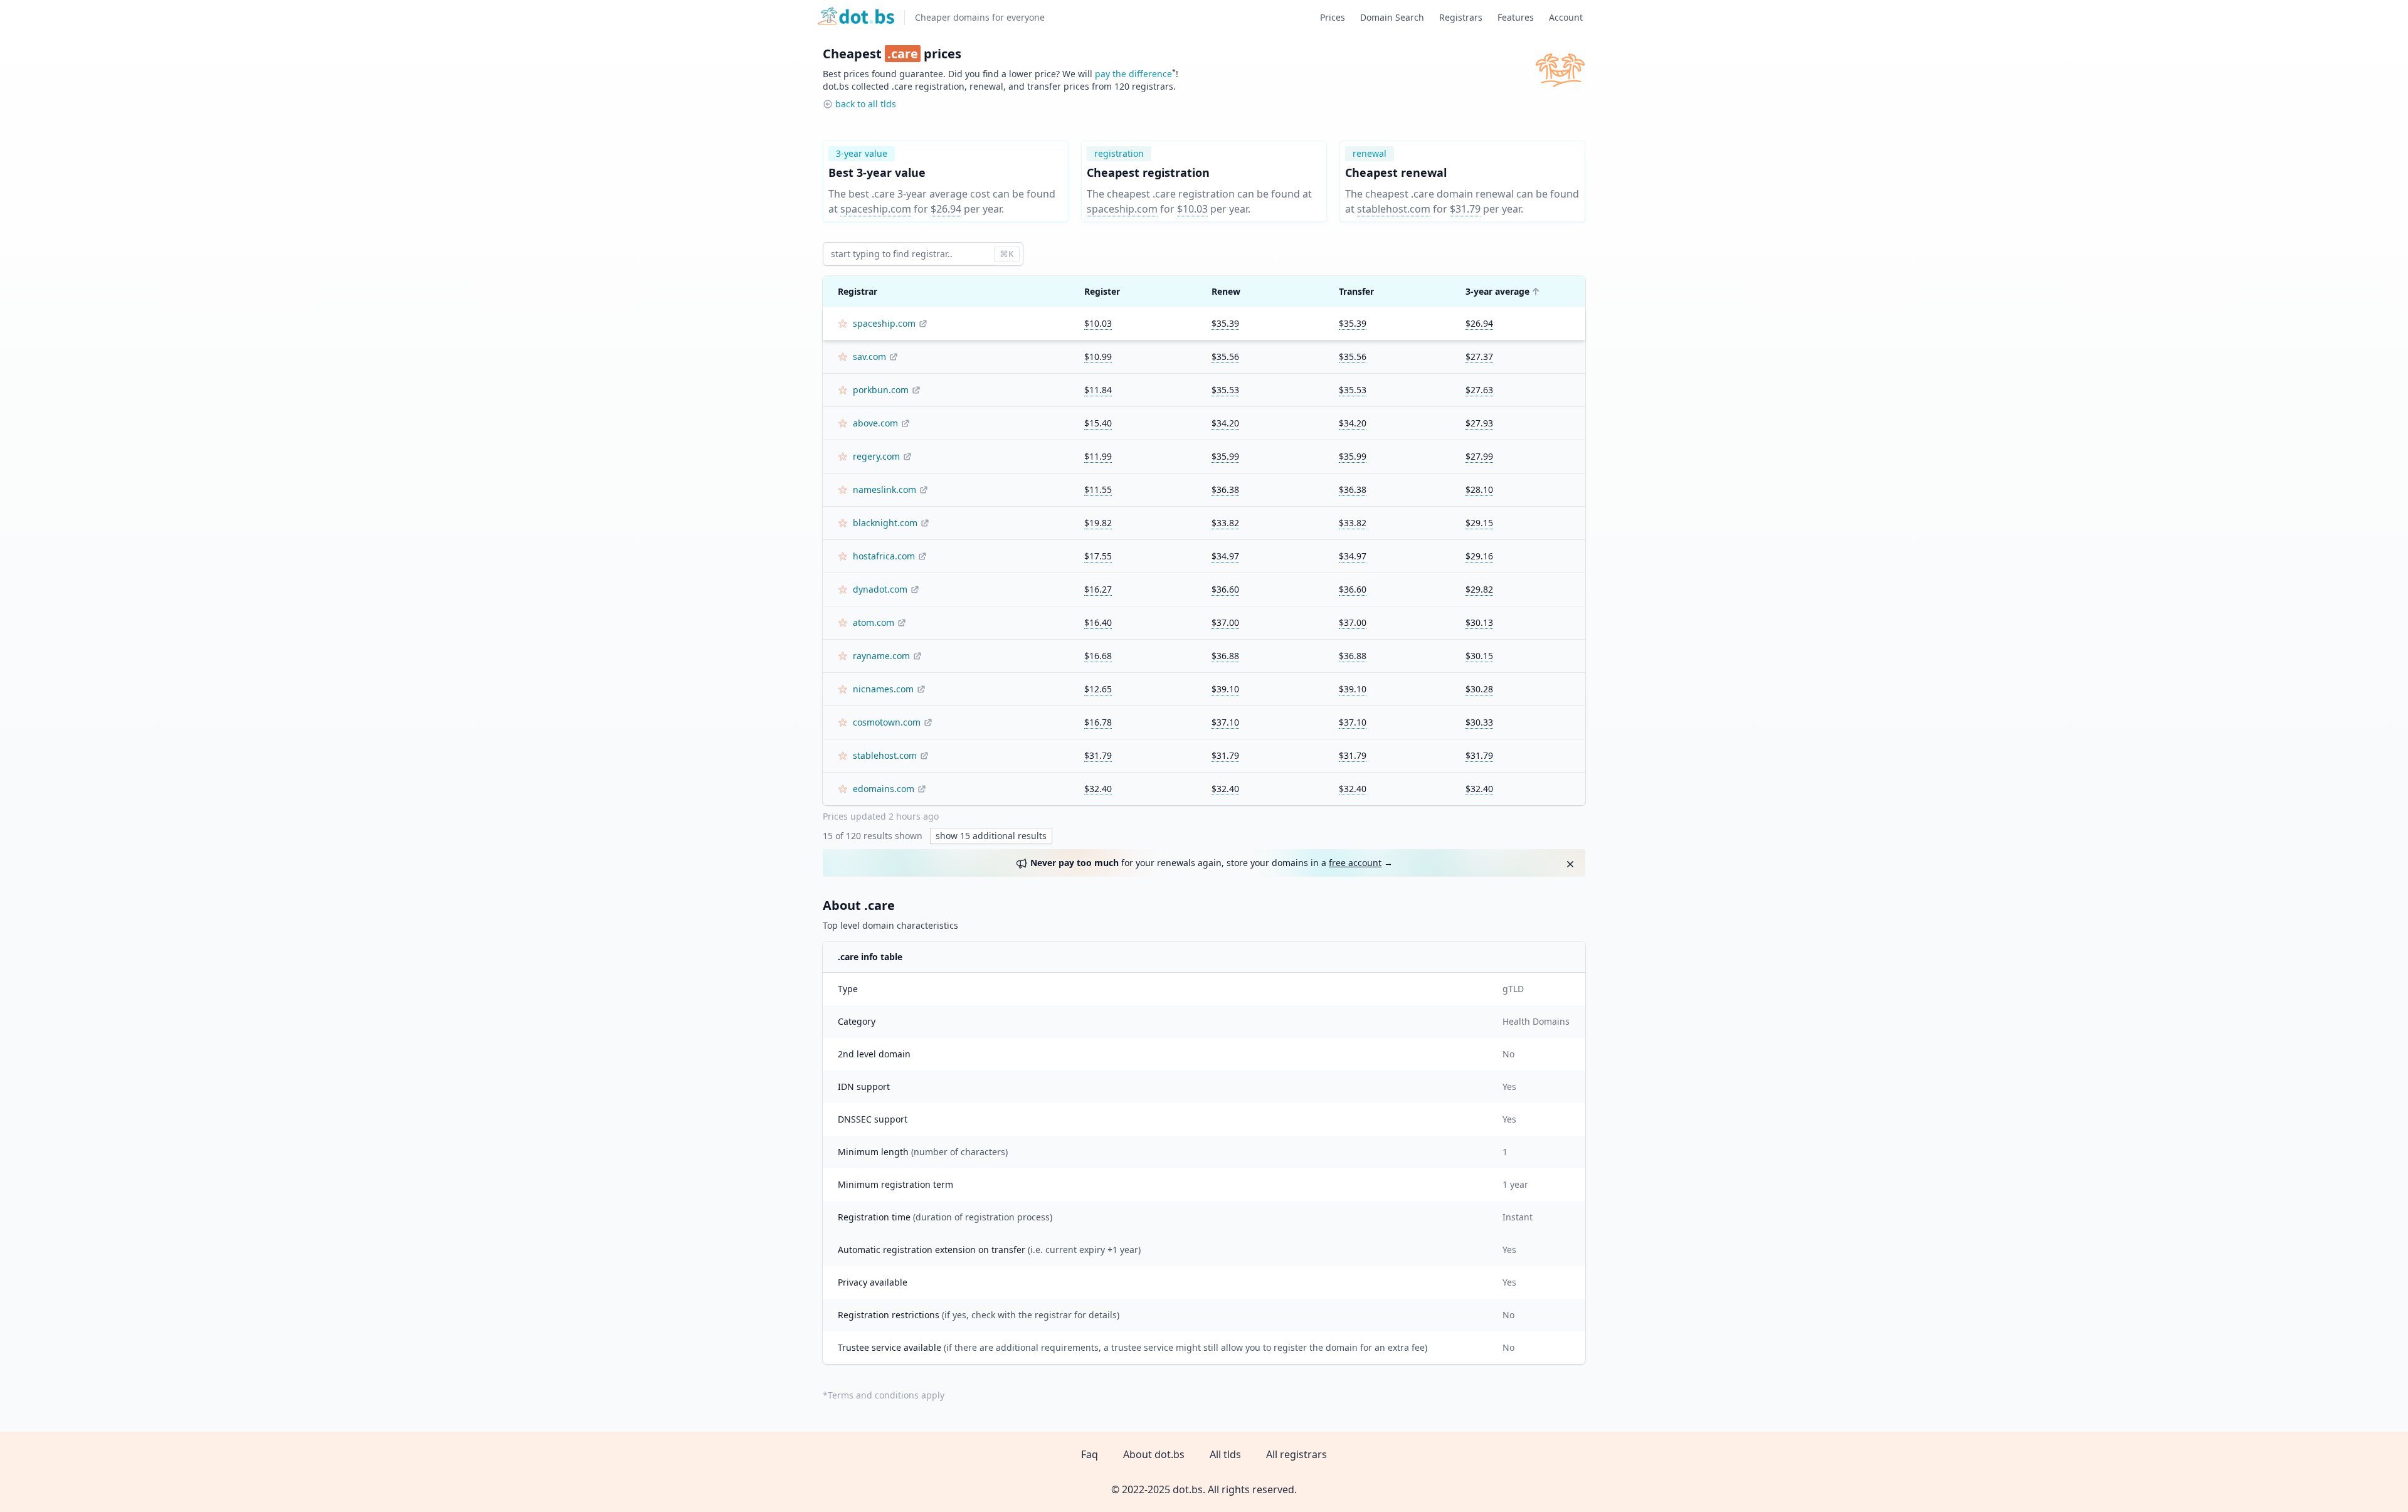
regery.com (876, 456)
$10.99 (1098, 357)
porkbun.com (881, 390)
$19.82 (1098, 523)
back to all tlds (866, 104)
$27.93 (1479, 423)
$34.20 (1225, 423)
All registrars (1296, 1454)
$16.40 (1098, 622)
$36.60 (1225, 589)
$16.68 (1098, 656)
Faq (1090, 1454)
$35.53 (1225, 390)
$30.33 (1479, 722)
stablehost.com (1394, 209)
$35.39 (1225, 323)
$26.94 (946, 209)
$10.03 (1192, 209)
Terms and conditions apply (886, 1395)
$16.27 (1098, 589)
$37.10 (1225, 722)
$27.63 (1479, 390)
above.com (875, 423)
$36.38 (1225, 489)
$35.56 (1225, 357)
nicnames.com (883, 689)
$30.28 (1479, 689)
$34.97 (1225, 556)
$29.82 (1479, 589)
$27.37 (1479, 357)
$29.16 (1479, 556)
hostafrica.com (884, 556)
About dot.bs (1154, 1454)
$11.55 (1098, 489)
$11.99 (1098, 456)
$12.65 (1098, 689)
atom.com (874, 622)
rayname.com (881, 656)
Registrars (1461, 17)
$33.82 (1225, 523)
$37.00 (1225, 622)
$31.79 (1465, 209)
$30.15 (1479, 656)
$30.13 (1479, 622)
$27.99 (1479, 456)
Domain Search (1392, 17)
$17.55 (1098, 556)
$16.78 (1098, 722)
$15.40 (1098, 423)
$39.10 (1225, 689)
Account (1566, 17)
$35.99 (1225, 456)
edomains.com (884, 789)
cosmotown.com (887, 722)
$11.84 (1098, 390)
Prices (1333, 17)
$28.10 (1479, 489)
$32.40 (1098, 789)
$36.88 (1225, 656)
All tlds (1225, 1454)
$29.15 (1479, 523)
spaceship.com (876, 209)
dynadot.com (880, 589)
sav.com (869, 357)
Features (1516, 17)
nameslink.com (885, 489)
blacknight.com (885, 523)
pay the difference (1133, 74)
